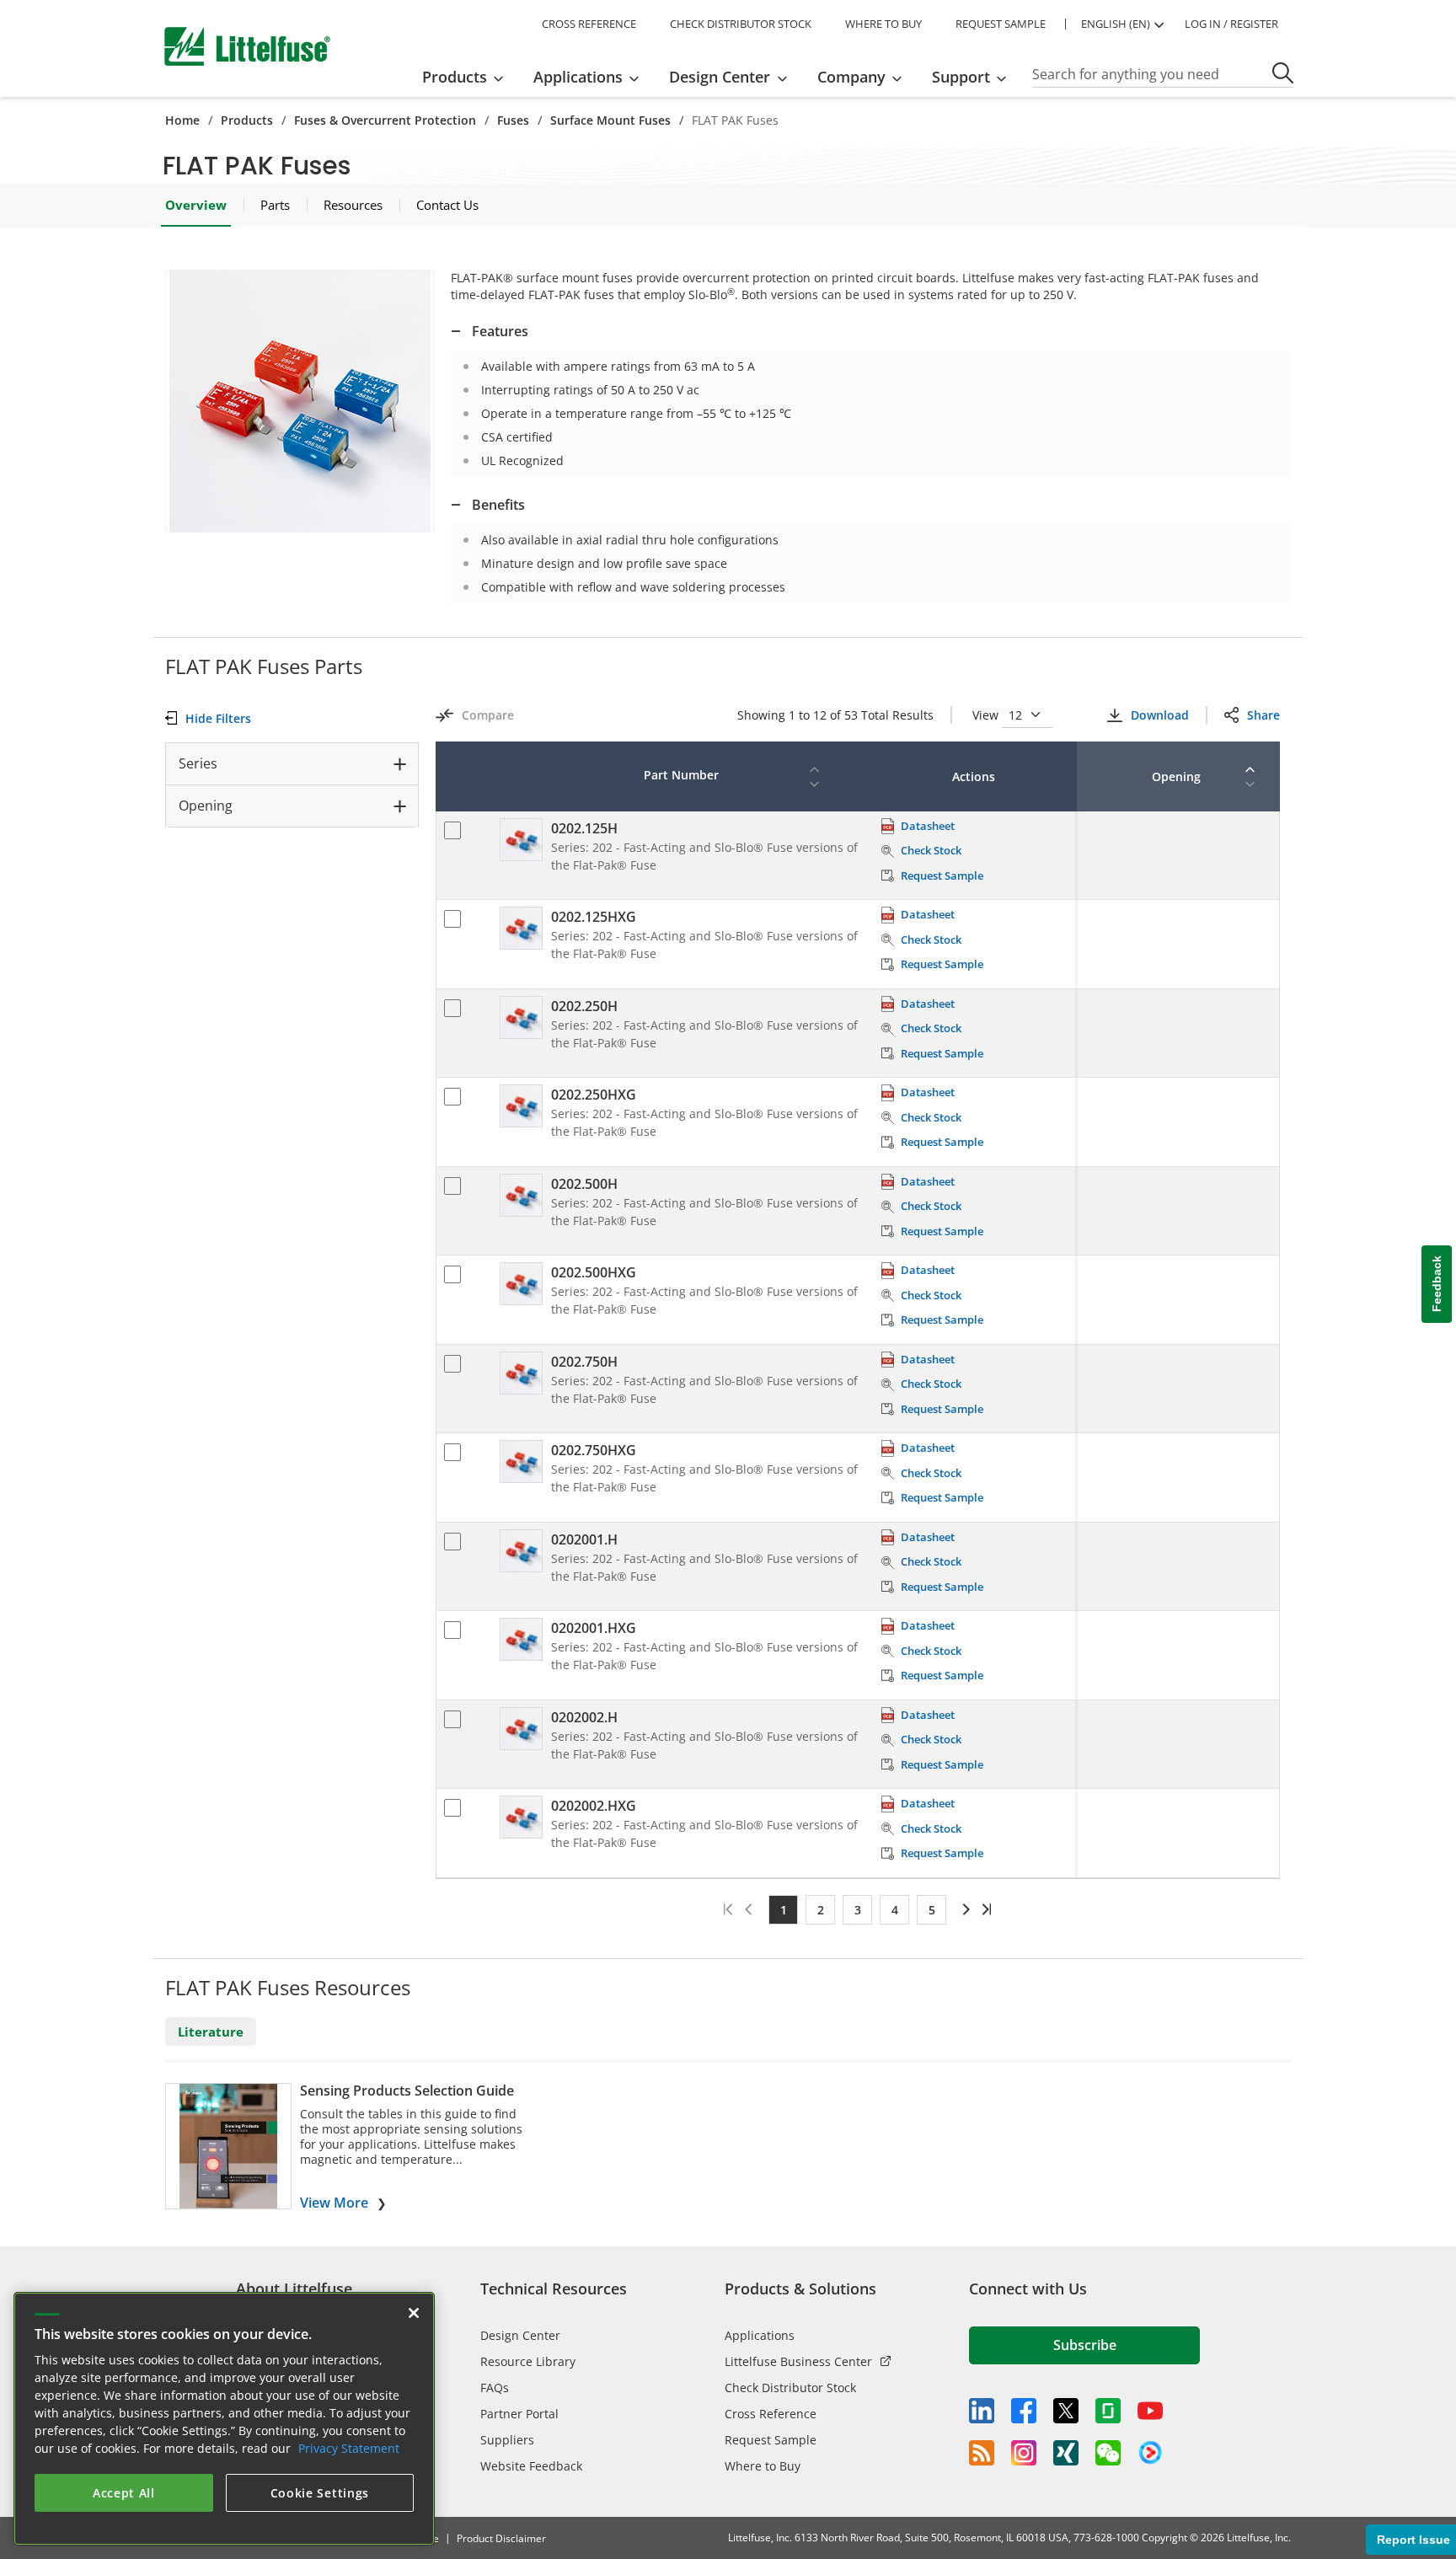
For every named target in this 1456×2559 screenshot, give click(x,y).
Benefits (498, 505)
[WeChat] (1108, 2453)
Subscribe (1085, 2345)
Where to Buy (763, 2466)
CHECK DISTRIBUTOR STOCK (741, 24)
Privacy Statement (349, 2448)
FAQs (495, 2388)
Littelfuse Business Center (798, 2361)
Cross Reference (771, 2414)
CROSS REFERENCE (589, 24)
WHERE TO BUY (883, 24)
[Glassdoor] (1108, 2411)
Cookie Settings (320, 2493)
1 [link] (784, 1910)
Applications (760, 2335)
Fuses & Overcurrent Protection (385, 120)
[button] (300, 401)
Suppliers (507, 2440)
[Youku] (1150, 2453)
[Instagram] (1024, 2453)
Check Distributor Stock (790, 2388)
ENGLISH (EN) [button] (1116, 24)
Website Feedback (531, 2466)
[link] (964, 1909)
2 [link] (821, 1910)
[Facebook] (1024, 2411)
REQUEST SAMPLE (1001, 24)
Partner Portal (519, 2414)
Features (500, 331)
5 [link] (932, 1910)
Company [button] (851, 77)
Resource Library (528, 2361)
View (987, 715)
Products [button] (455, 77)
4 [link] (895, 1910)
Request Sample (771, 2440)
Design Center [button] (720, 77)
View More (334, 2203)
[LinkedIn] (982, 2411)
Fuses (513, 120)
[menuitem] (468, 77)
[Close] (414, 2313)
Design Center (520, 2335)
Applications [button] (578, 77)
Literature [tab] (211, 2032)
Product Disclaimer (501, 2538)
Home (182, 120)
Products (247, 120)
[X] (1066, 2411)
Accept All (124, 2493)
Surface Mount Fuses (610, 120)
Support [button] (961, 77)
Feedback (1437, 1284)
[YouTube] (1150, 2411)
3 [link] (858, 1910)
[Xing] (1066, 2453)
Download (1159, 715)
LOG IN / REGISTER (1231, 24)
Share (1263, 715)
